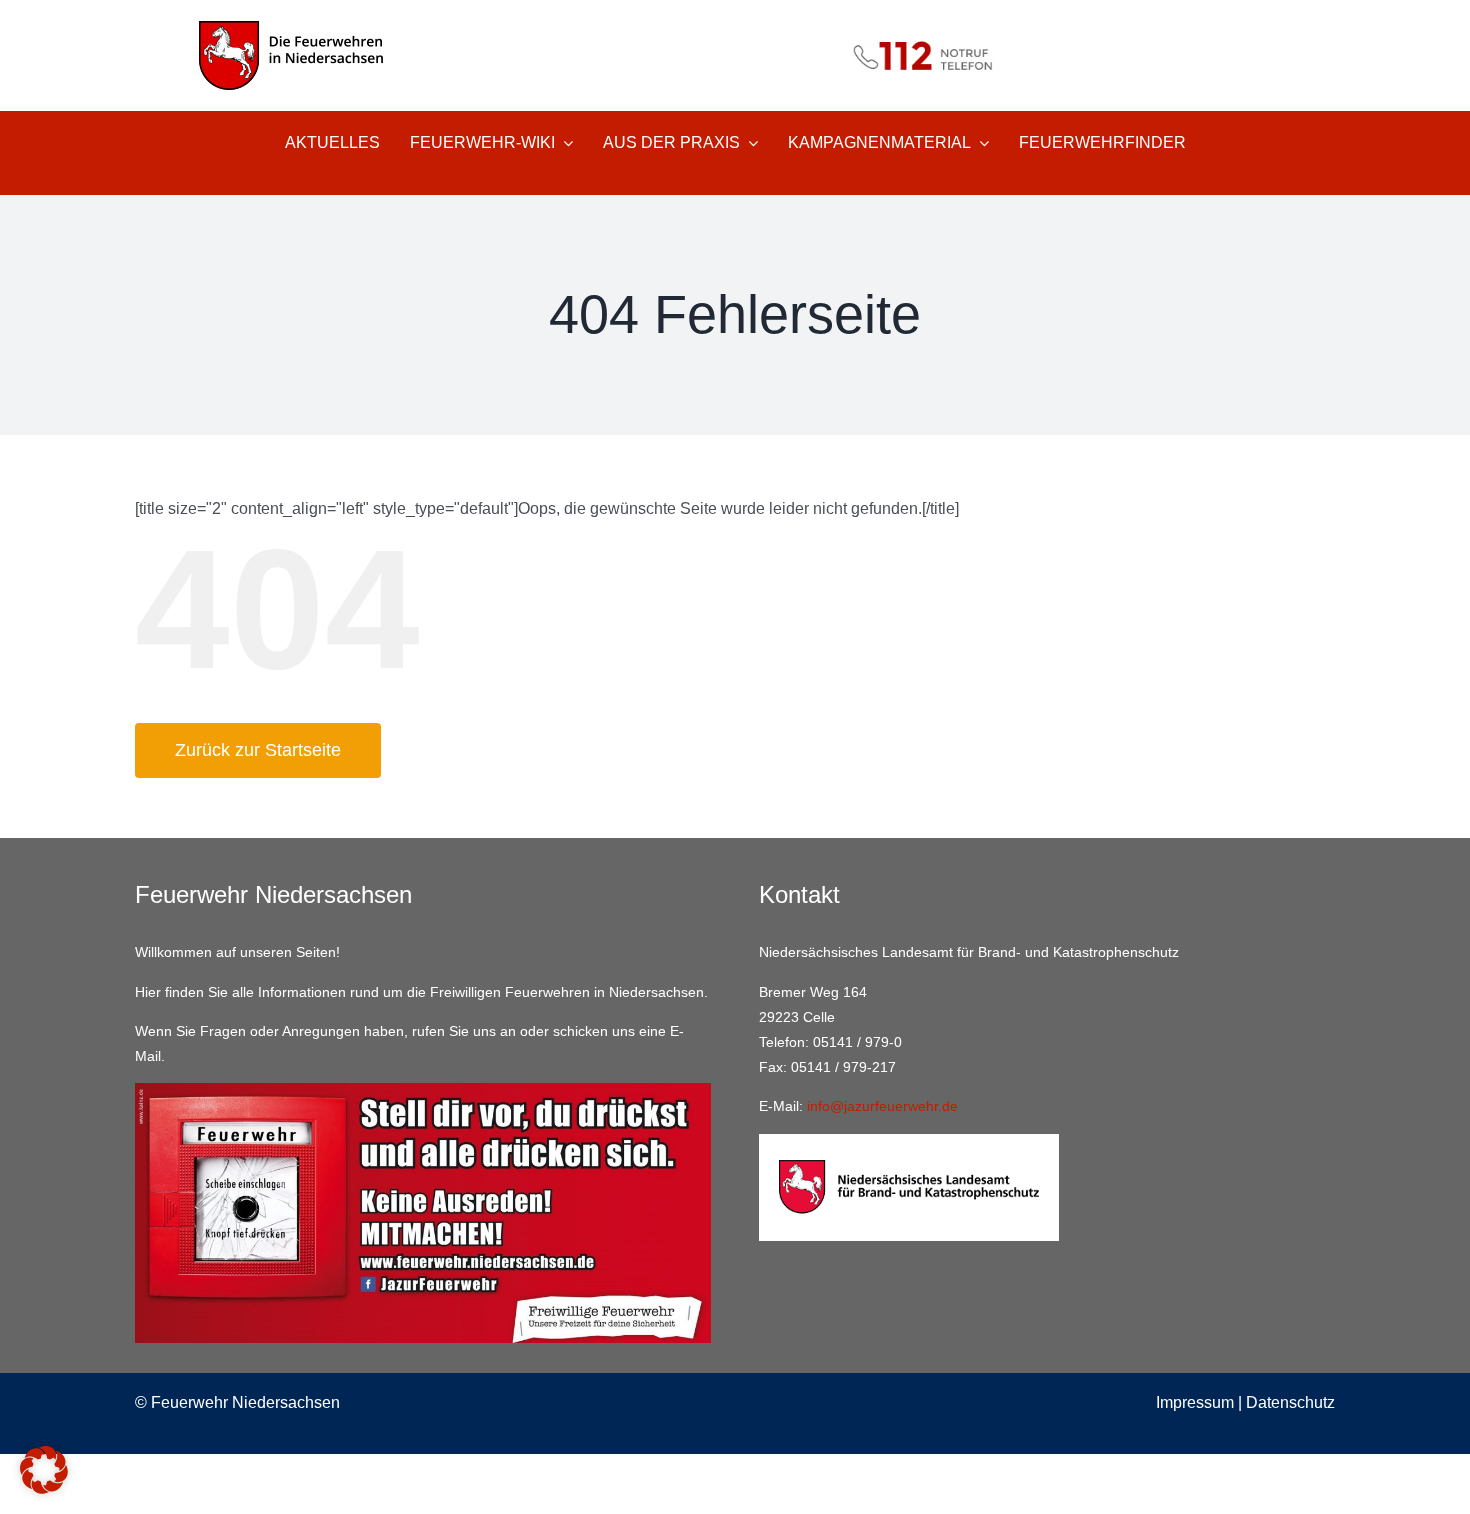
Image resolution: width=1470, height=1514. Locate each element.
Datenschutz (1290, 1402)
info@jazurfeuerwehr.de (882, 1106)
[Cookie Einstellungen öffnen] (44, 1488)
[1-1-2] (735, 27)
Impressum (1195, 1402)
